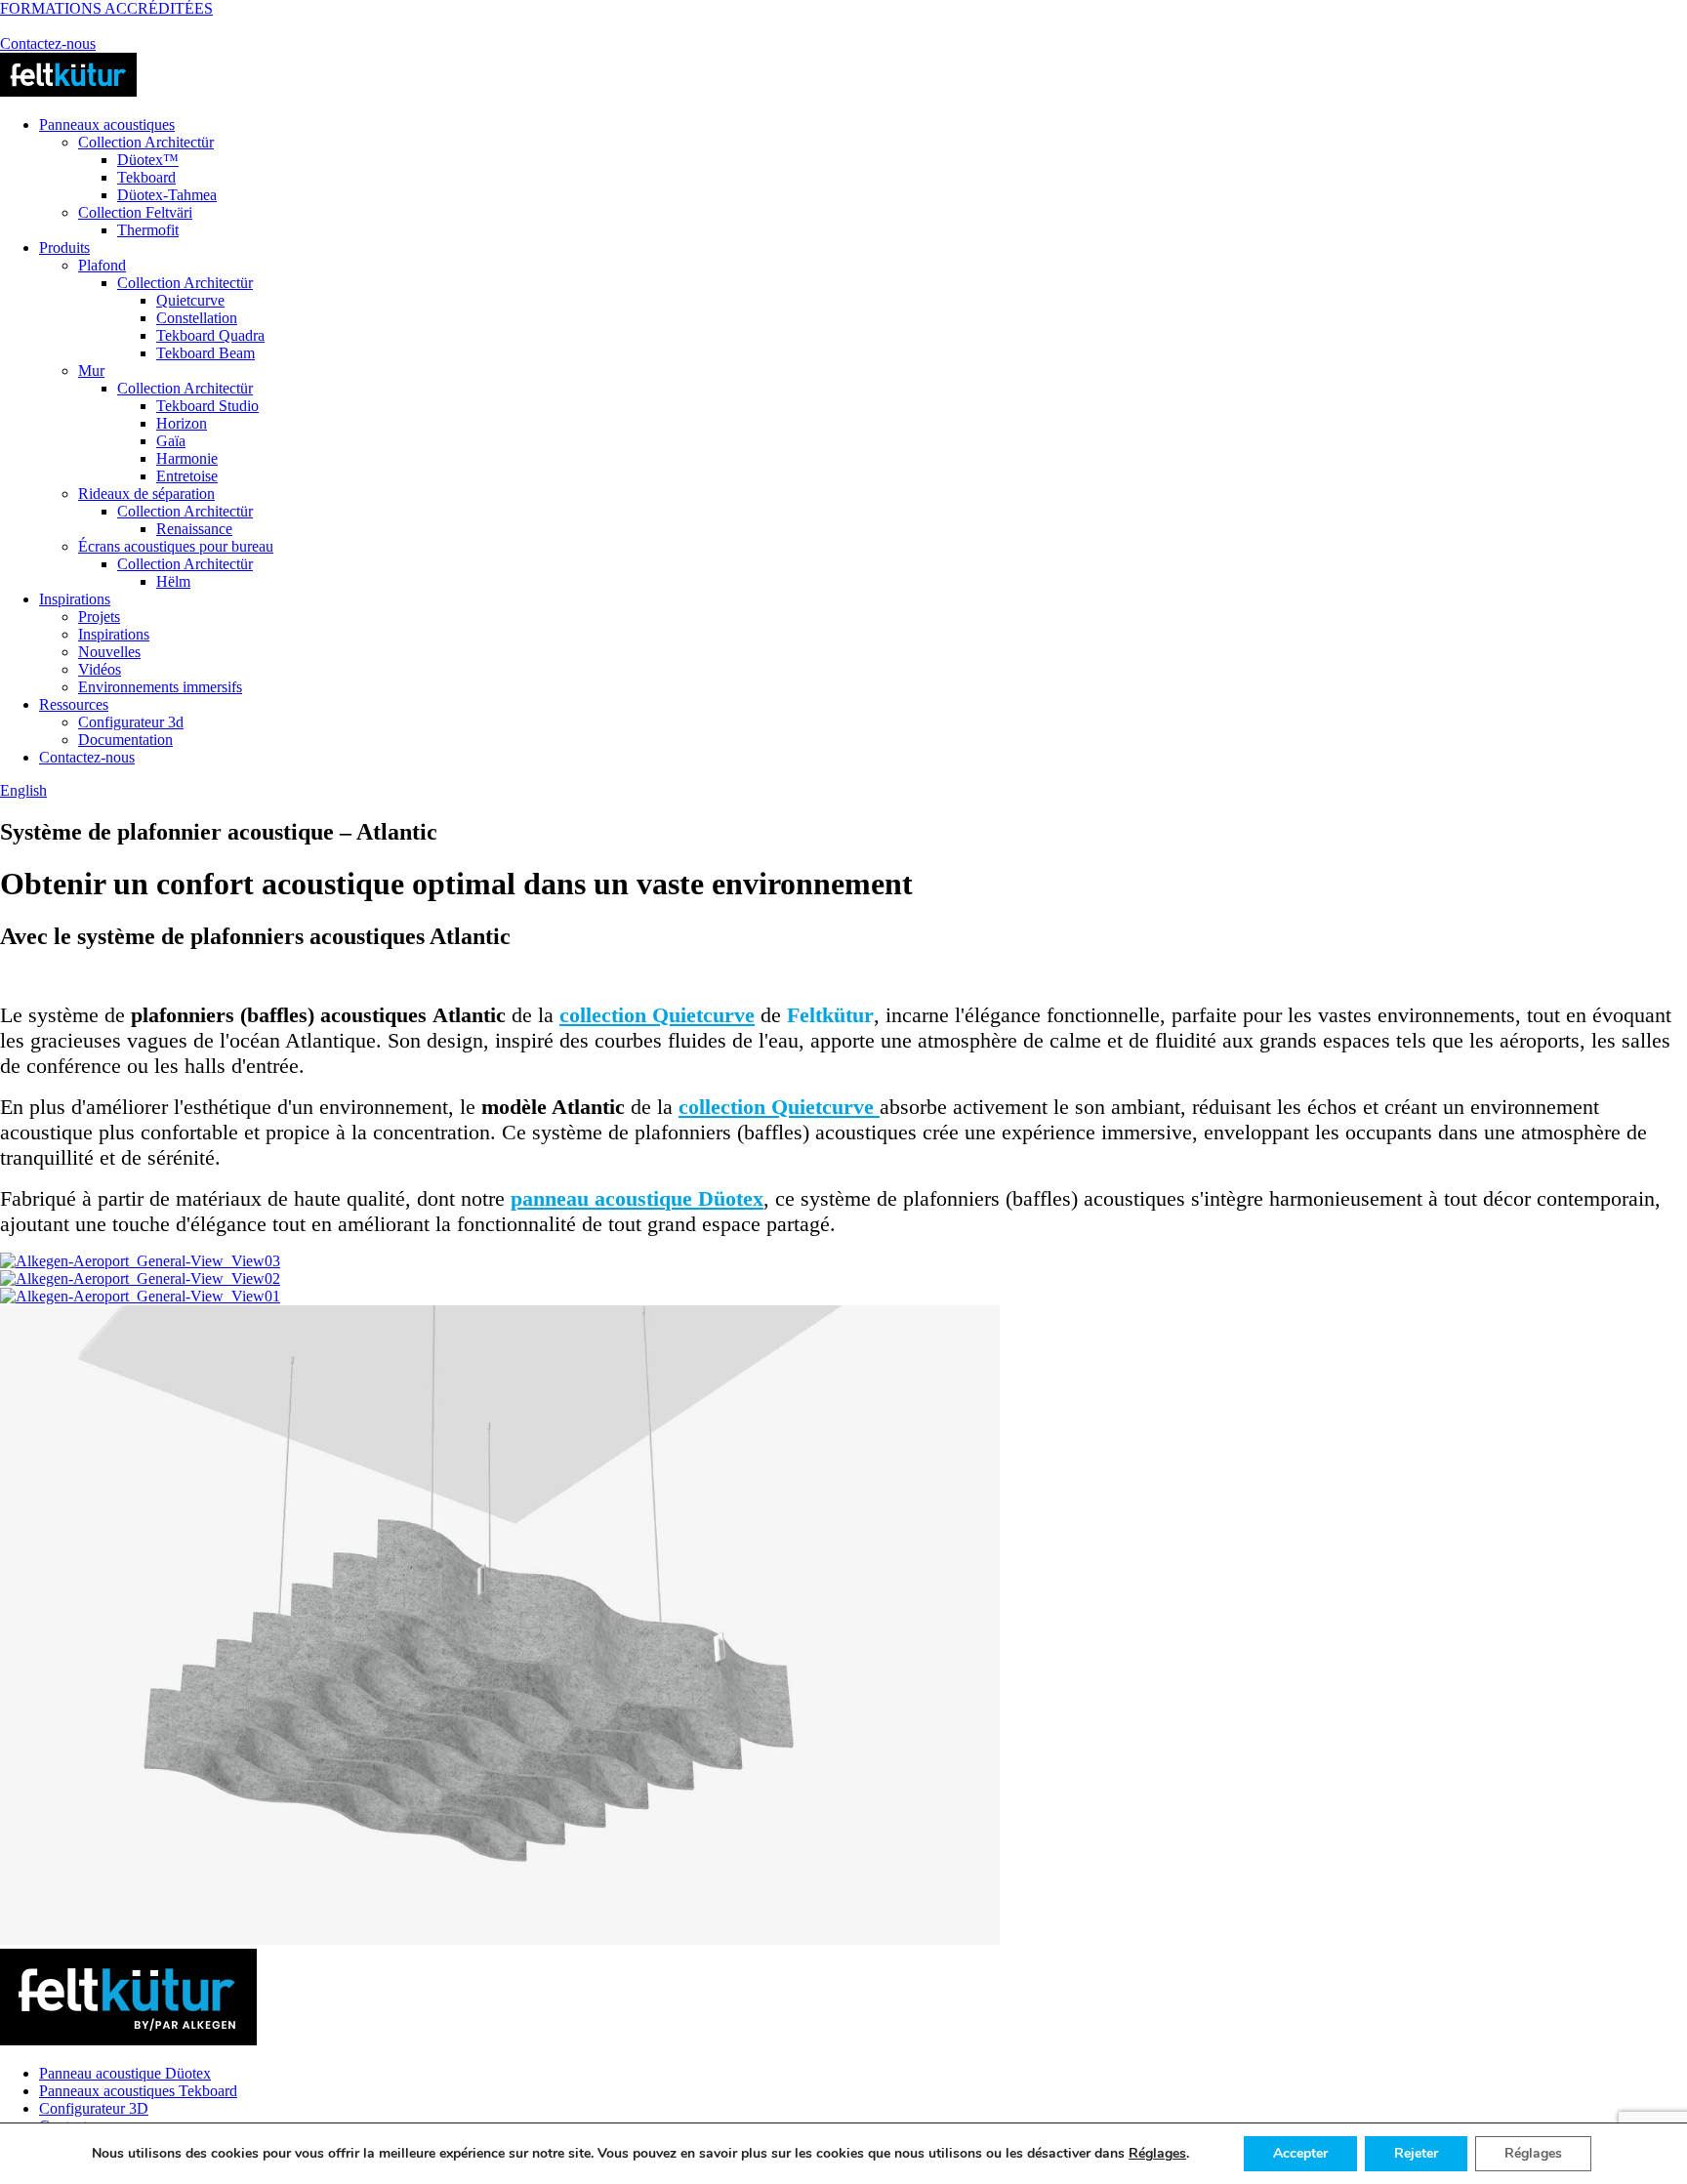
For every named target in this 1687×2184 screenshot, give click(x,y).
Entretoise (187, 476)
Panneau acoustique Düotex (125, 2073)
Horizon (182, 423)
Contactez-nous (48, 43)
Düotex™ (148, 160)
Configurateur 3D (94, 2108)
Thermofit (148, 230)
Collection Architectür (146, 142)
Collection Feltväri (135, 212)
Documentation (125, 740)
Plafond (102, 265)
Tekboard (146, 177)
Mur (91, 371)
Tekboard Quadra (210, 335)
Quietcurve (190, 300)
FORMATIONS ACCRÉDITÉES (106, 8)
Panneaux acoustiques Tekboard (138, 2091)
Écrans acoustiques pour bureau (176, 546)
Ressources (74, 704)
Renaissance (194, 529)
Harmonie (187, 458)
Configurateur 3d (131, 722)
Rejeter (1416, 2153)
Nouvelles (109, 652)
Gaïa (171, 441)
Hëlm (173, 581)
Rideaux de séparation (146, 494)
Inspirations (75, 599)
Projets (99, 617)
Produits (64, 247)
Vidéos (100, 669)
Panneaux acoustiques (107, 124)
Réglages (1157, 2154)
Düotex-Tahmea (167, 195)
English (23, 790)
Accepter (1300, 2153)
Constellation (197, 318)
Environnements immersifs (160, 687)
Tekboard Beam (206, 353)
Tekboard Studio (207, 406)
